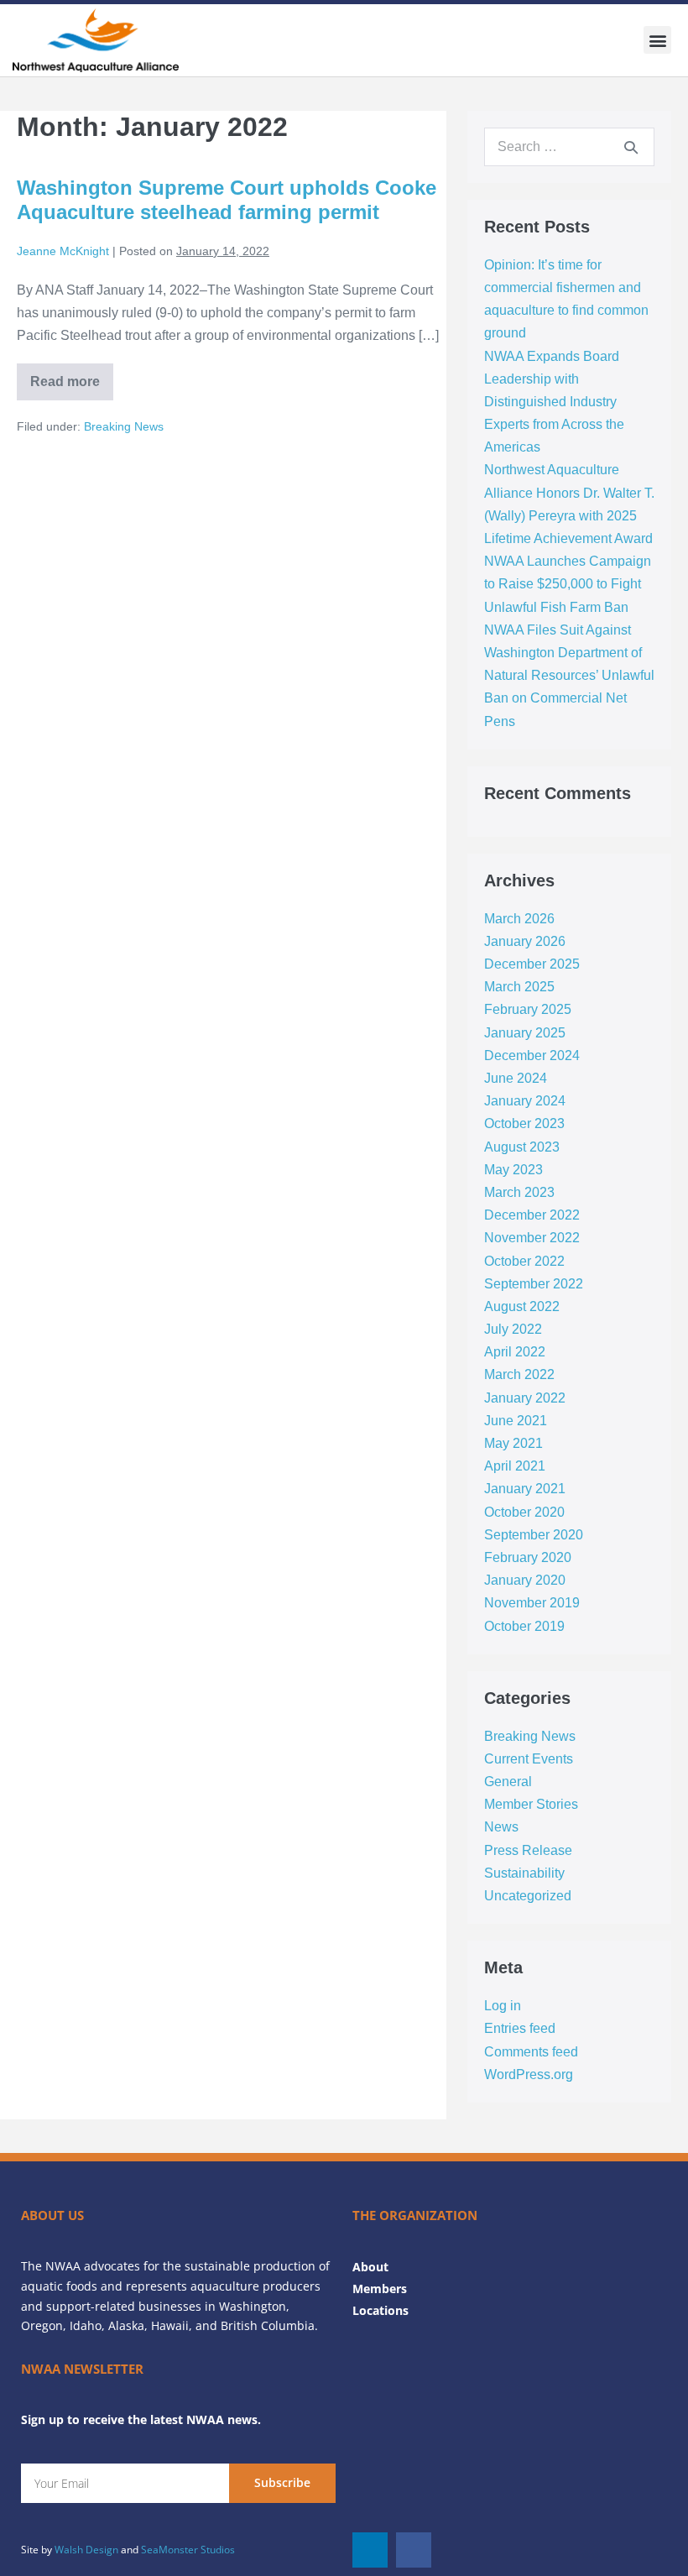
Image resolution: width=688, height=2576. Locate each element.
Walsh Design (86, 2550)
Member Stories (531, 1804)
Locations (380, 2310)
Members (380, 2289)
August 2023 (522, 1147)
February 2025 (528, 1009)
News (501, 1827)
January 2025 (525, 1033)
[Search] (631, 147)
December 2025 (532, 964)
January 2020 (525, 1580)
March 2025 (519, 987)
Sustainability (524, 1873)
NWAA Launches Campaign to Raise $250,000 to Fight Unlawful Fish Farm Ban (568, 584)
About (370, 2267)
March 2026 (519, 919)
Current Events (529, 1759)
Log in (503, 2006)
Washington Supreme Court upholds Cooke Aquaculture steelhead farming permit (227, 200)
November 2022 (532, 1238)
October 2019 (524, 1626)
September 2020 (534, 1535)
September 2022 (534, 1284)
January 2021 (525, 1489)
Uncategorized (528, 1896)
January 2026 (525, 941)
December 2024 (532, 1055)
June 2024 (516, 1078)
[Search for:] (569, 146)
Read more (72, 376)
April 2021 (515, 1466)
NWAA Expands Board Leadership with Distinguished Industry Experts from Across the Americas (554, 402)
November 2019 (532, 1603)
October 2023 (524, 1123)
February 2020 (528, 1557)
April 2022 (515, 1352)
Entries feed (520, 2028)
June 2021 (516, 1421)
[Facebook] (414, 2550)
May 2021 (513, 1443)
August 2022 (522, 1306)
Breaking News (124, 426)
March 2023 (519, 1192)
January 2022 (525, 1398)
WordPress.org (529, 2074)
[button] (657, 40)
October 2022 (524, 1261)
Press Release (528, 1850)
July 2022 (513, 1329)
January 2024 (525, 1101)
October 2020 (524, 1512)
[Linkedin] (370, 2550)
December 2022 (532, 1215)
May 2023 (513, 1170)
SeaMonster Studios (188, 2550)
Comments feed (531, 2052)
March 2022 (519, 1374)
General (508, 1782)
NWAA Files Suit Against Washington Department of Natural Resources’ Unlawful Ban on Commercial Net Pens (569, 676)
